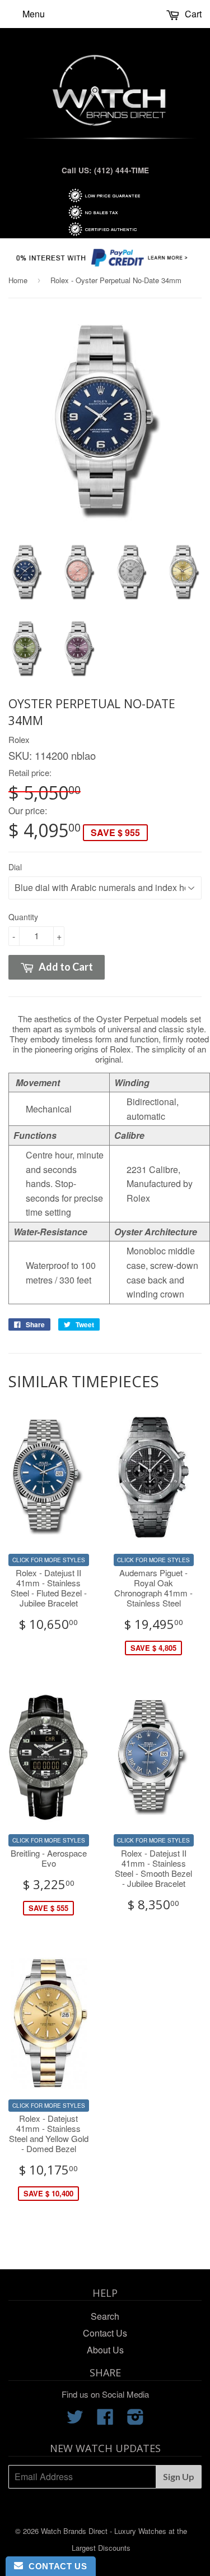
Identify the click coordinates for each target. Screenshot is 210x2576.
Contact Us (105, 2333)
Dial (15, 867)
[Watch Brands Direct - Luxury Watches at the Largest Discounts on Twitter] (75, 2420)
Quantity (23, 917)
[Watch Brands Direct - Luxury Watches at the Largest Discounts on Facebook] (105, 2420)
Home (18, 280)
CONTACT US (55, 2566)
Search (105, 2316)
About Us (105, 2350)
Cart (192, 14)
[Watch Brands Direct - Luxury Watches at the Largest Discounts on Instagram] (136, 2420)
